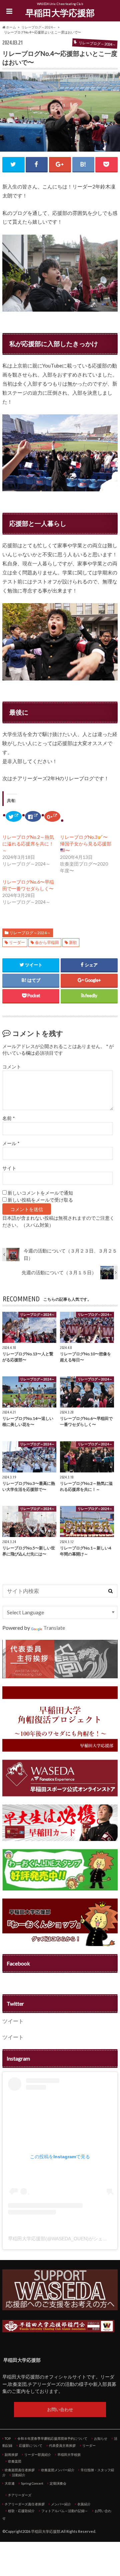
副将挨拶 (11, 2454)
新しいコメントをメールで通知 (40, 1193)
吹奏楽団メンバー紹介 (58, 2470)
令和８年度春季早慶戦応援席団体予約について (52, 2438)
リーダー (17, 942)
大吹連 (10, 2483)
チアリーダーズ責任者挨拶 (25, 2504)
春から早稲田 (47, 942)
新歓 (73, 942)
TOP (8, 2438)
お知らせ (101, 2438)
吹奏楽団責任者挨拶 (20, 2470)
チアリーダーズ (20, 2495)
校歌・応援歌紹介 (21, 2511)
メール (11, 1143)
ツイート (13, 2021)
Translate (54, 1628)
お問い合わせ (60, 2409)
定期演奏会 (58, 2483)
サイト (9, 1168)
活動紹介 (19, 2475)
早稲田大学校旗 (69, 2454)
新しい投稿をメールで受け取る (40, 1200)
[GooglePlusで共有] (60, 164)
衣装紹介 (84, 2504)
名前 (8, 1118)
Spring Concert (32, 2483)
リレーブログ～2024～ (30, 933)
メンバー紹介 (61, 2504)
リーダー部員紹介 (38, 2454)
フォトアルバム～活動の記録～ (65, 2511)
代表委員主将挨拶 (62, 2445)
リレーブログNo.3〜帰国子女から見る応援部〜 (86, 844)
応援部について (31, 2445)
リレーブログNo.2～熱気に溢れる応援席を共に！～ (28, 844)
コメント (12, 1067)
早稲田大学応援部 (60, 13)
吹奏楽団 (15, 2461)
